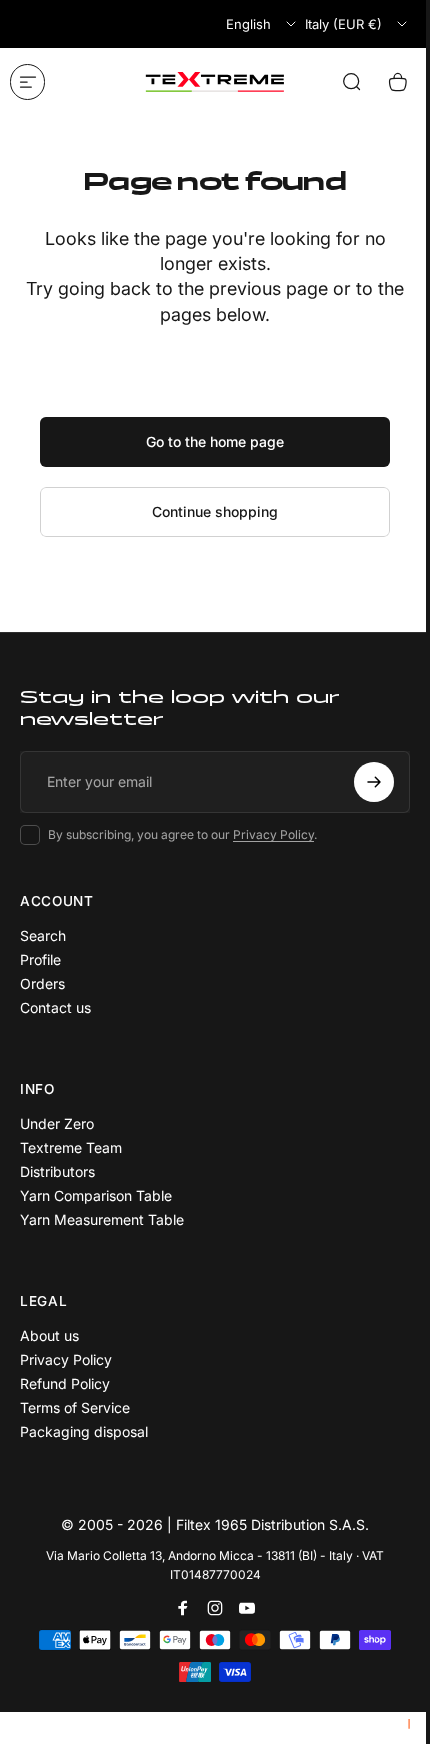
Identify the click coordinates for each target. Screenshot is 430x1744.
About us (49, 1335)
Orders (42, 983)
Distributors (57, 1171)
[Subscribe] (374, 782)
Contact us (55, 1007)
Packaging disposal (84, 1431)
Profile (40, 959)
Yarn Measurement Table (102, 1219)
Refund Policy (65, 1383)
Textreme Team (71, 1147)
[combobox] (262, 24)
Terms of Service (75, 1407)
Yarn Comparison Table (96, 1195)
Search (43, 935)
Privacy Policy (273, 834)
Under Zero (57, 1123)
